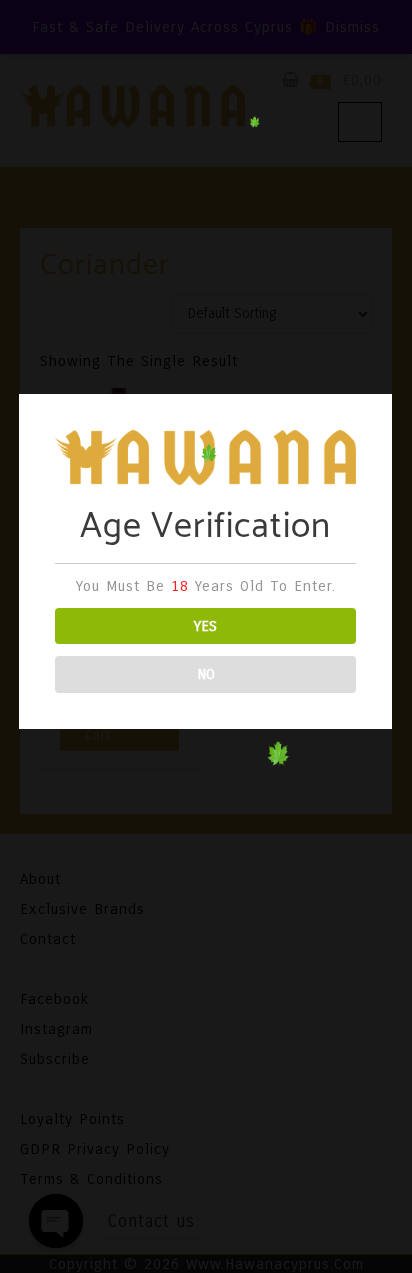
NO (206, 674)
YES (205, 626)
